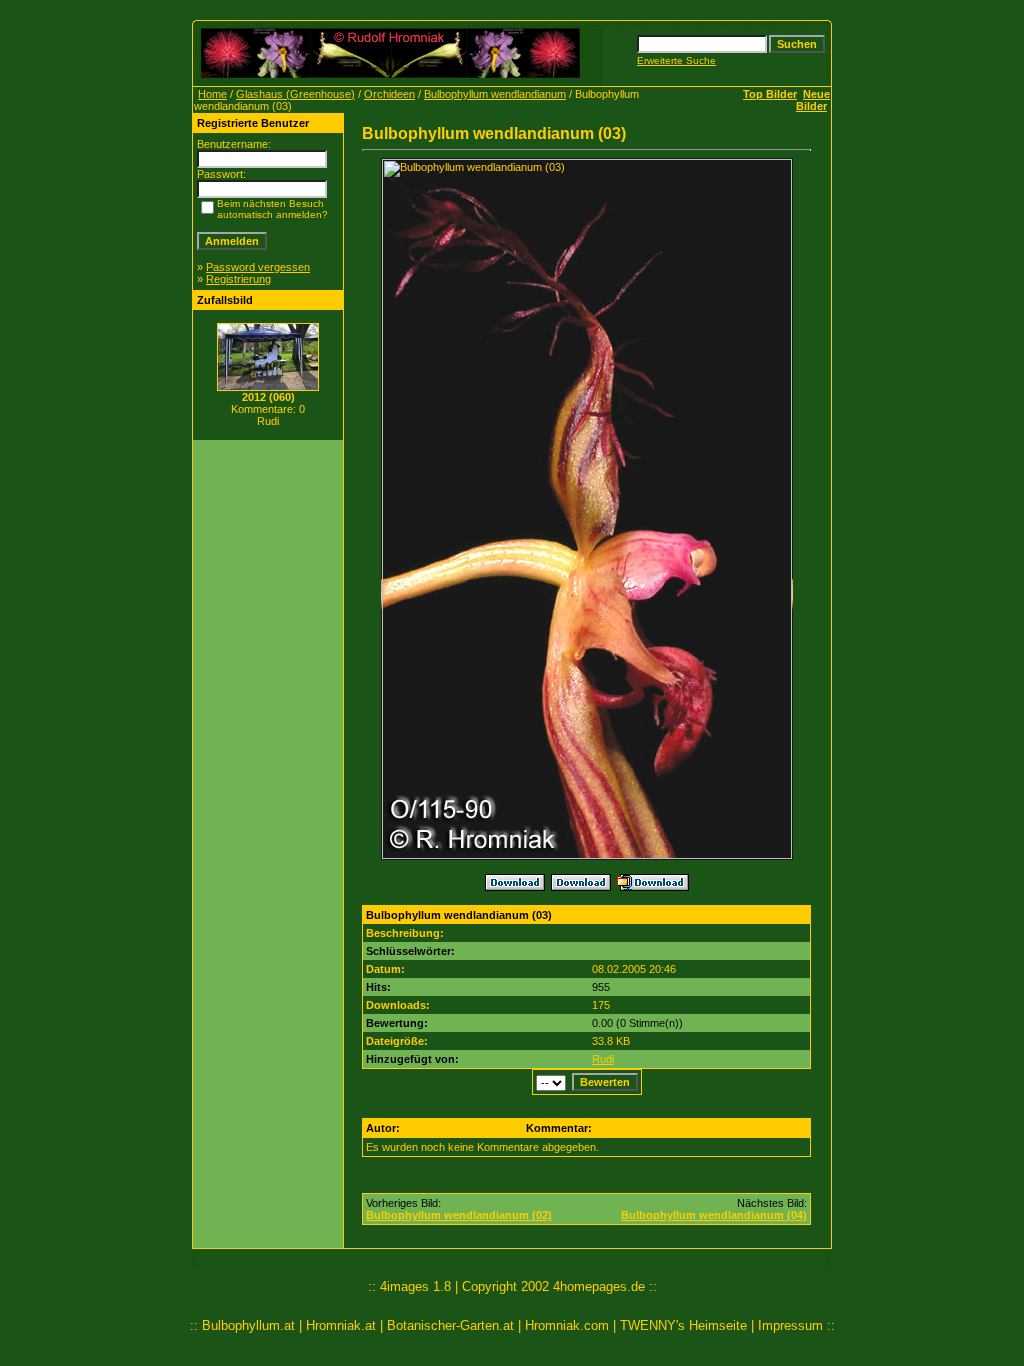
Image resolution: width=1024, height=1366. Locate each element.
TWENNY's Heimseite (683, 1325)
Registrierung (238, 279)
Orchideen (389, 94)
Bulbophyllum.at (248, 1325)
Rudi (603, 1059)
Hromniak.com (567, 1325)
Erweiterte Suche (676, 60)
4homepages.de (599, 1286)
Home (212, 94)
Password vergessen (258, 267)
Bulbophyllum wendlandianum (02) (459, 1215)
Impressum (790, 1325)
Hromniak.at (341, 1325)
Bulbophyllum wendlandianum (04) (714, 1215)
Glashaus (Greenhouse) (295, 94)
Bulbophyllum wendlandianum (495, 94)
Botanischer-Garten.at (450, 1325)
